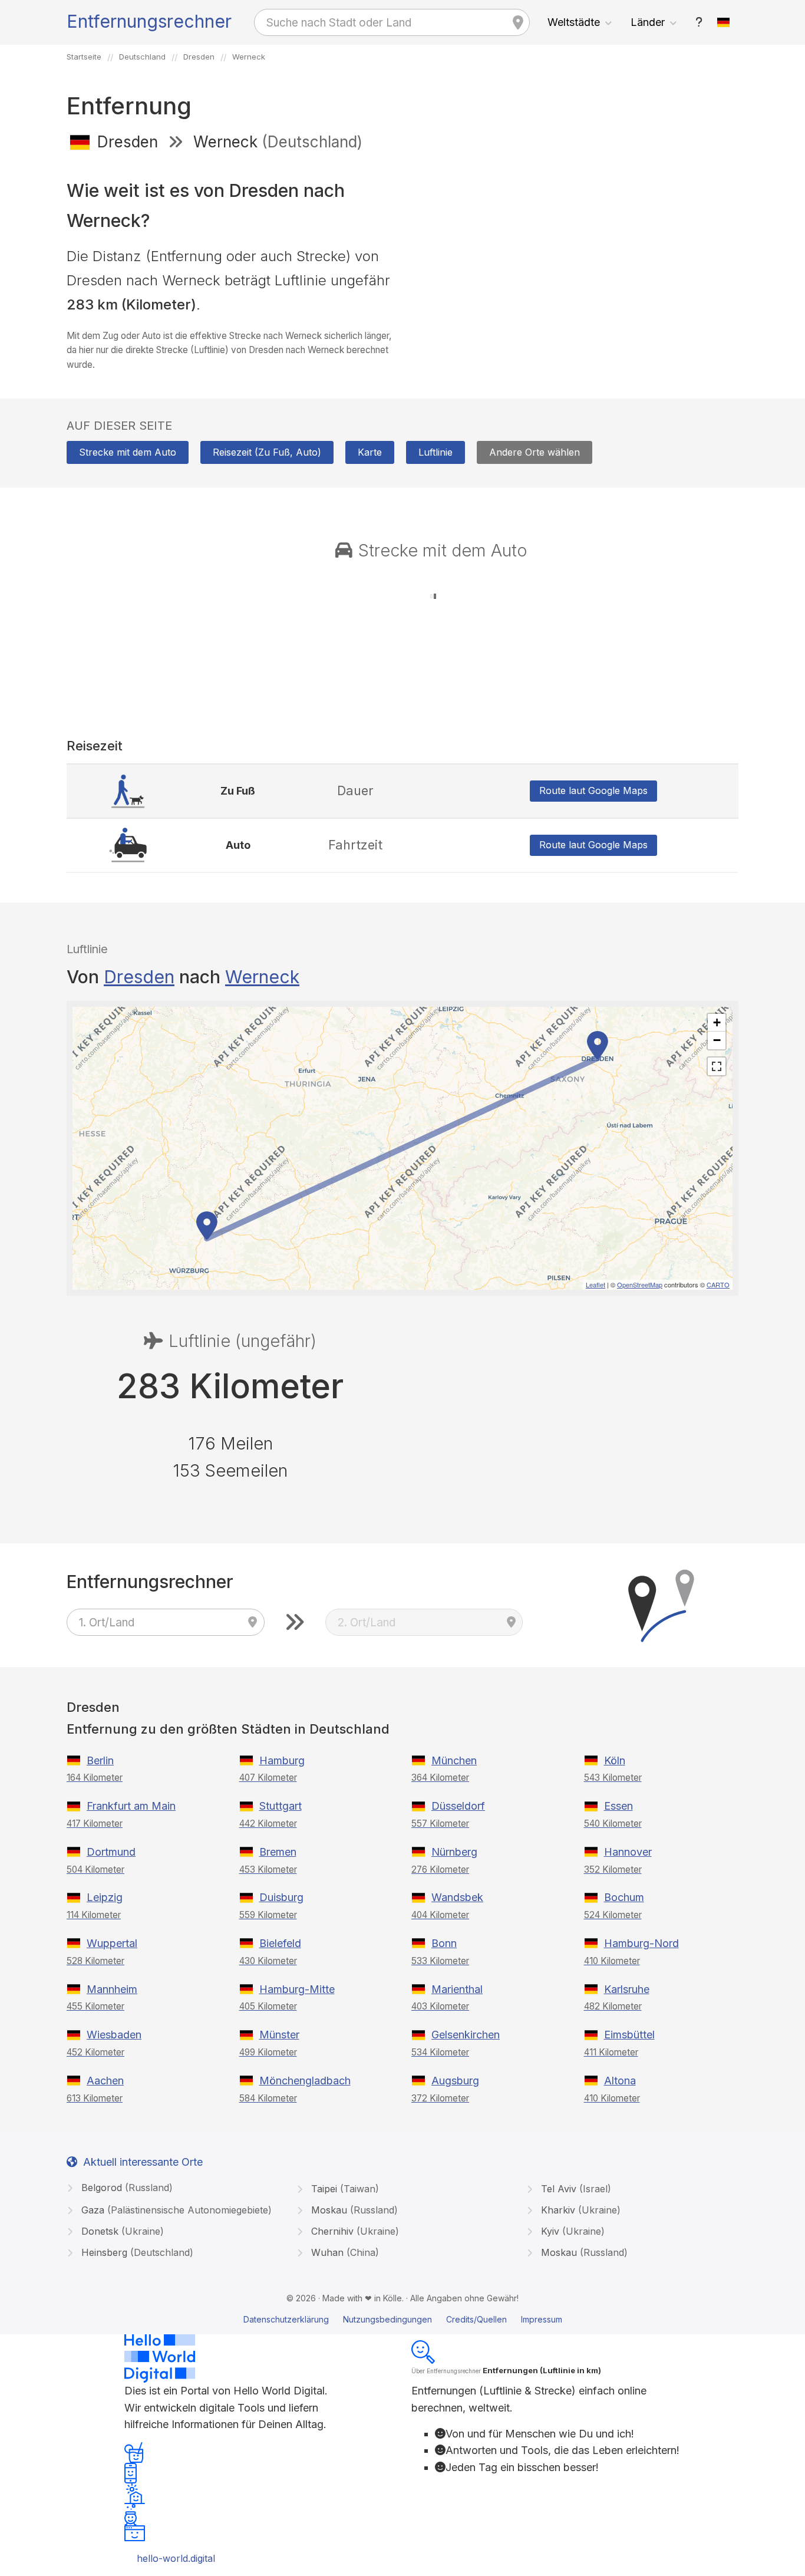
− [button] (717, 1040)
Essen (618, 1806)
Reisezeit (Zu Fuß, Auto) (267, 452)
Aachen (105, 2081)
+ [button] (717, 1022)
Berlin (100, 1760)
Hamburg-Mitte (297, 1989)
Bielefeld (280, 1943)
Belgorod (126, 2188)
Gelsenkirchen (466, 2035)
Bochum (624, 1897)
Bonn (444, 1943)
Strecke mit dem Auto (128, 452)
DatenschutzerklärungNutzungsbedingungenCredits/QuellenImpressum (403, 2319)
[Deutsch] (724, 22)
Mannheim (112, 1989)
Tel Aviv (575, 2189)
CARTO (718, 1284)
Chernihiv (354, 2231)
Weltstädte (574, 22)
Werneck (262, 977)
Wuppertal (112, 1943)
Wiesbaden (114, 2035)
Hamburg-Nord (641, 1943)
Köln (615, 1760)
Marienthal (457, 1989)
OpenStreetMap (640, 1284)
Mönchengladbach (305, 2081)
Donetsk (121, 2231)
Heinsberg (136, 2252)
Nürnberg (454, 1852)
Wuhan (344, 2252)
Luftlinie (436, 452)
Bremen (278, 1852)
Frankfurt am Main (131, 1806)
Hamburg (282, 1760)
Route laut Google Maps (593, 790)
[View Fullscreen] (717, 1066)
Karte (370, 452)
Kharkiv (579, 2210)
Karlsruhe (627, 1989)
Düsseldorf (458, 1806)
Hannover (628, 1852)
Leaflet (595, 1284)
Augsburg (455, 2081)
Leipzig (105, 1897)
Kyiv (571, 2231)
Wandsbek (457, 1897)
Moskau (353, 2210)
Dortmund (111, 1852)
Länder (648, 22)
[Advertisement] (575, 246)
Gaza (175, 2210)
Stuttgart (281, 1806)
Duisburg (281, 1897)
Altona (620, 2081)
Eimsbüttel (629, 2035)
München (454, 1760)
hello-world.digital (176, 2558)
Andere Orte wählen (535, 452)
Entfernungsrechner (149, 21)
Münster (279, 2035)
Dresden (139, 977)
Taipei (344, 2189)
